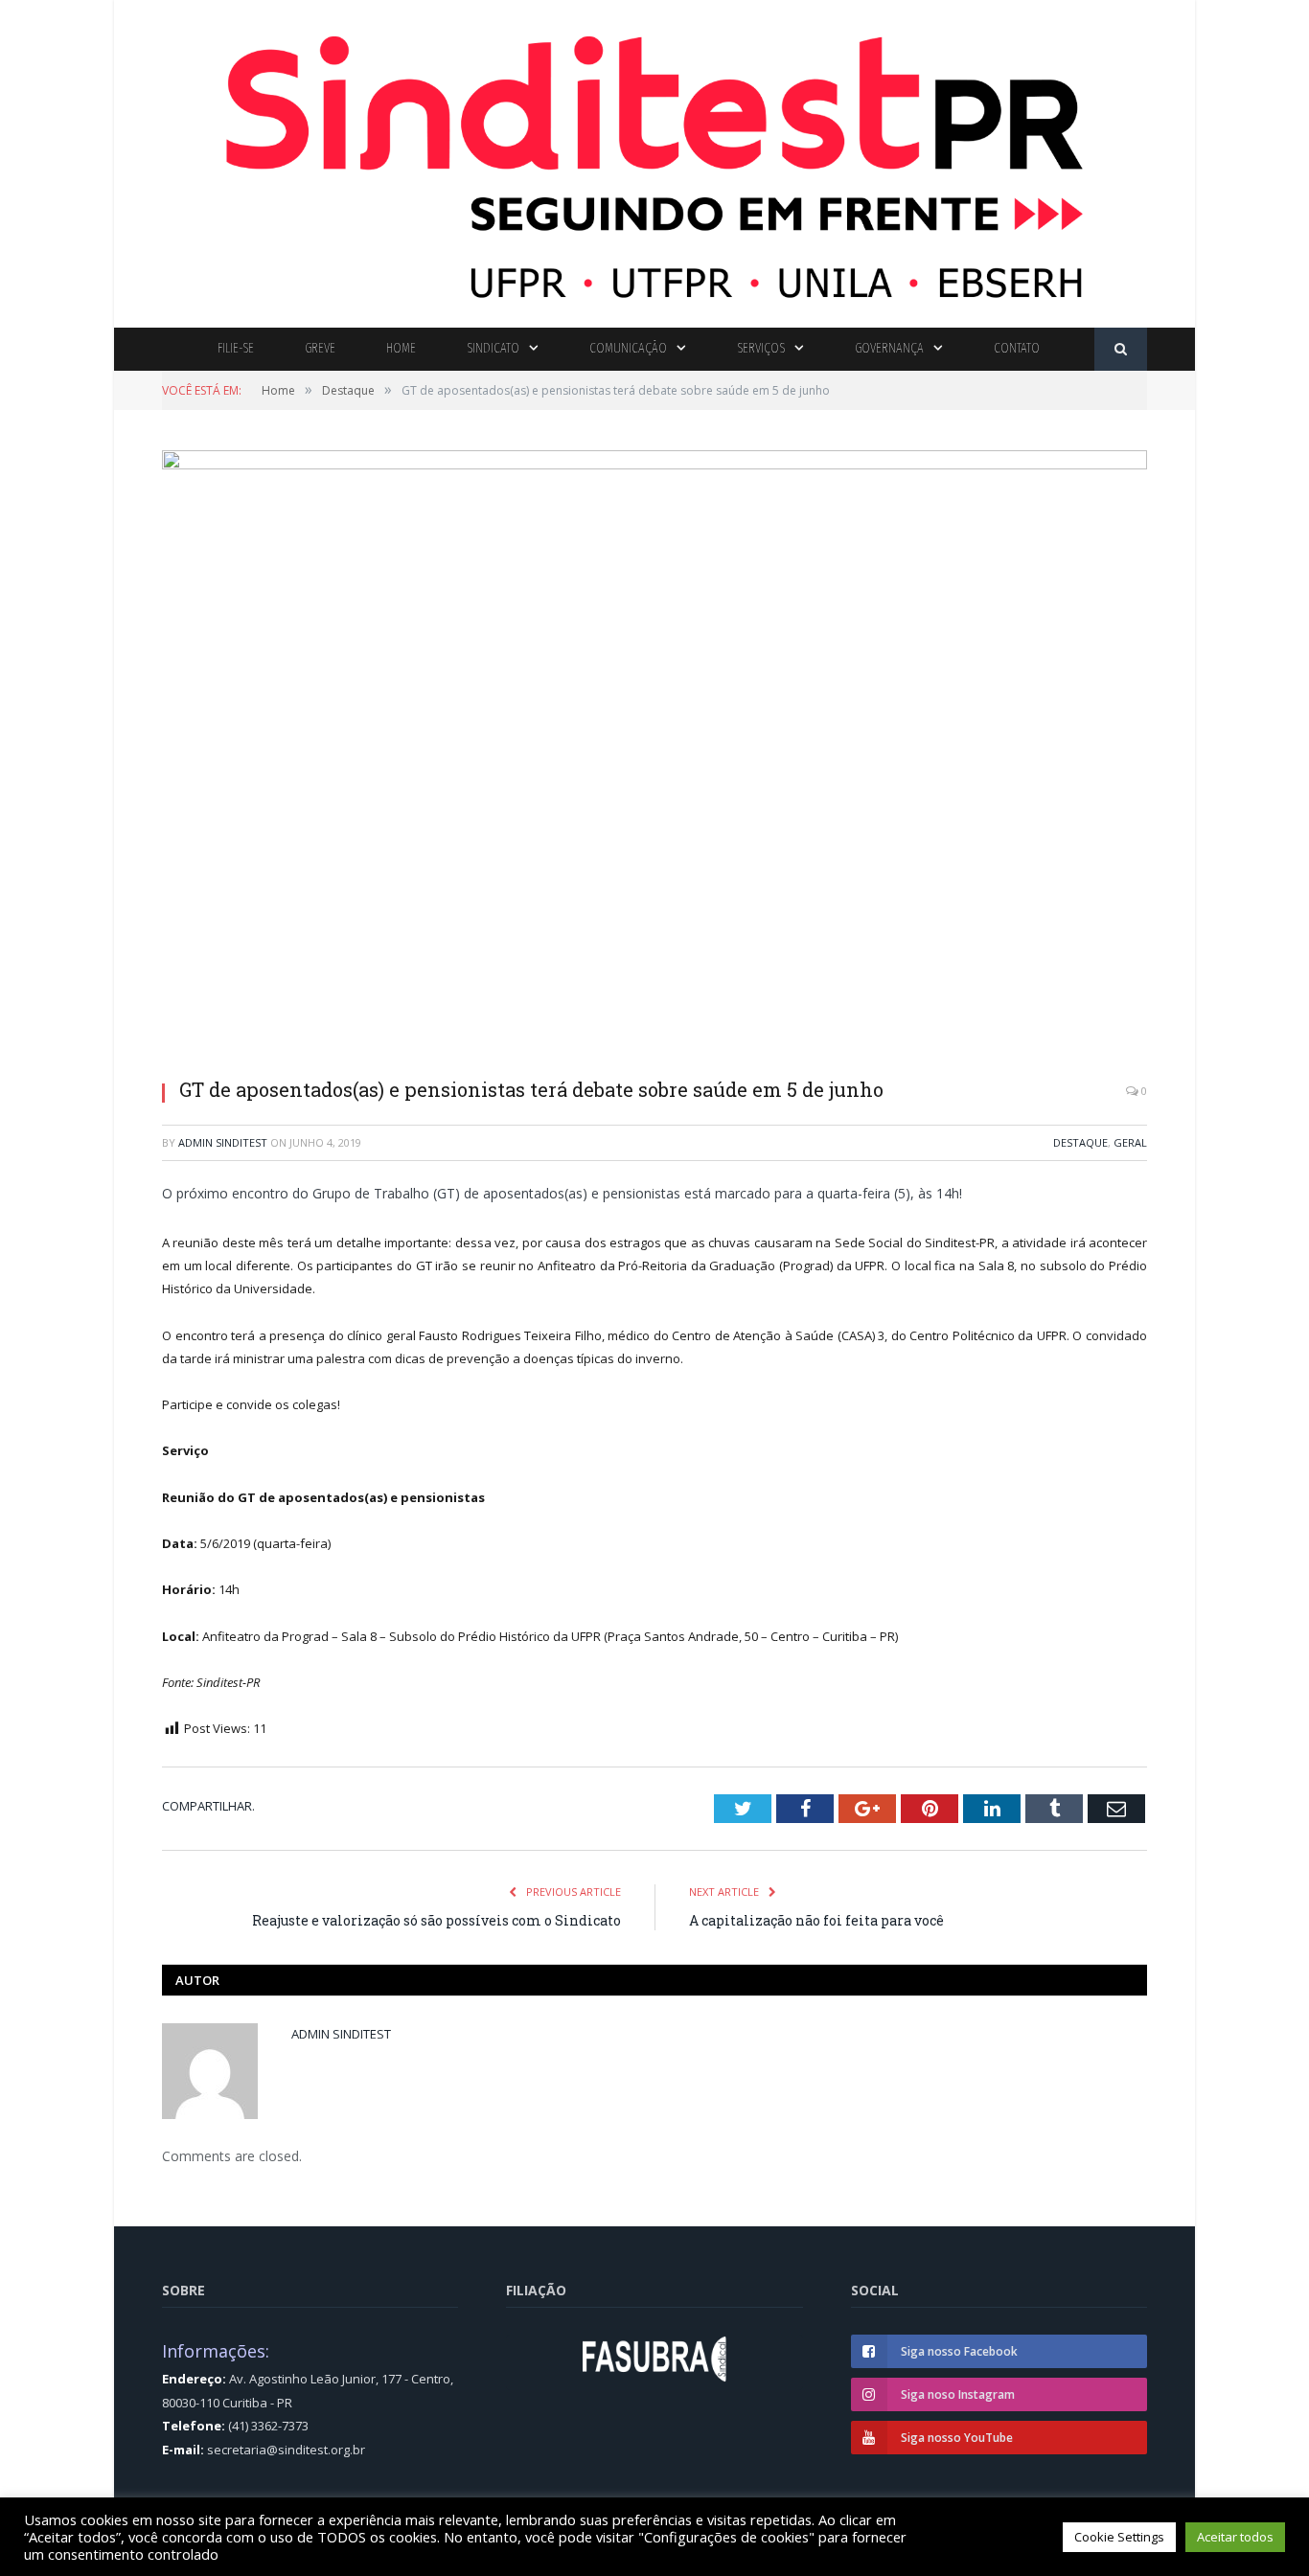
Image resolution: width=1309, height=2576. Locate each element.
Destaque (1080, 1142)
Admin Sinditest (223, 1142)
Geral (1130, 1142)
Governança (889, 348)
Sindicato (493, 348)
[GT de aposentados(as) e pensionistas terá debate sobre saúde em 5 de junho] (654, 757)
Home (401, 348)
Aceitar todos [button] (1235, 2537)
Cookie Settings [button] (1119, 2537)
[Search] (1121, 349)
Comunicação (628, 348)
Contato (1017, 348)
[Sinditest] (654, 160)
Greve (320, 348)
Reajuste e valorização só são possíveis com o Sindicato (436, 1920)
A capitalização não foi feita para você (816, 1920)
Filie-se (236, 348)
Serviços (761, 348)
